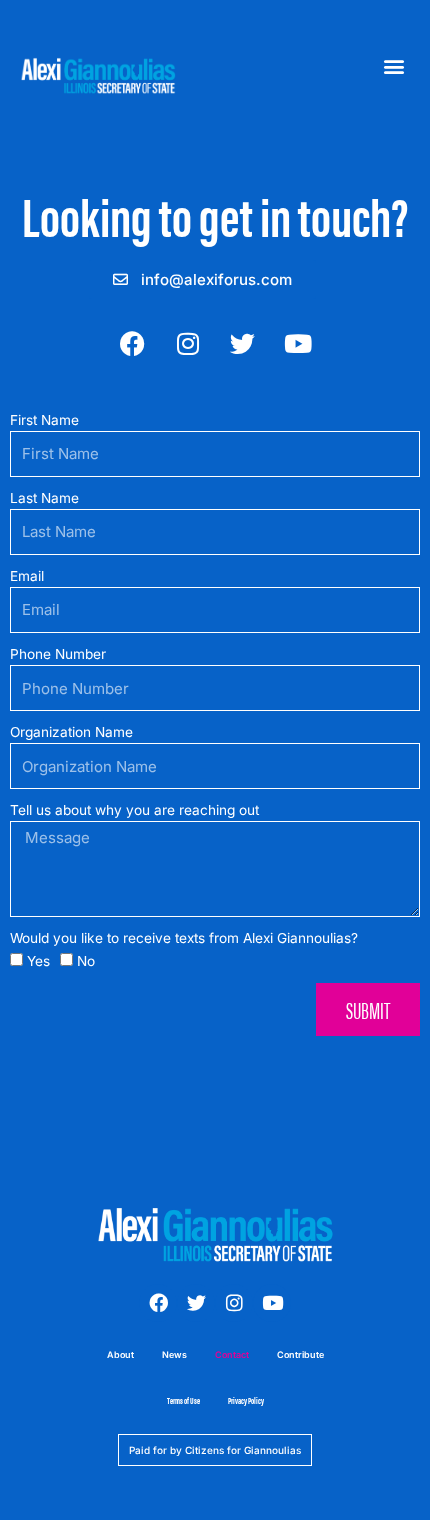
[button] (393, 66)
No (86, 961)
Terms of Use (183, 1400)
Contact (232, 1354)
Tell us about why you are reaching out (134, 810)
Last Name (44, 498)
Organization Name (71, 732)
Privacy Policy (246, 1400)
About (120, 1354)
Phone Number (58, 654)
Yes (38, 961)
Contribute (300, 1354)
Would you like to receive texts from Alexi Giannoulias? (184, 938)
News (174, 1354)
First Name (44, 420)
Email (27, 576)
